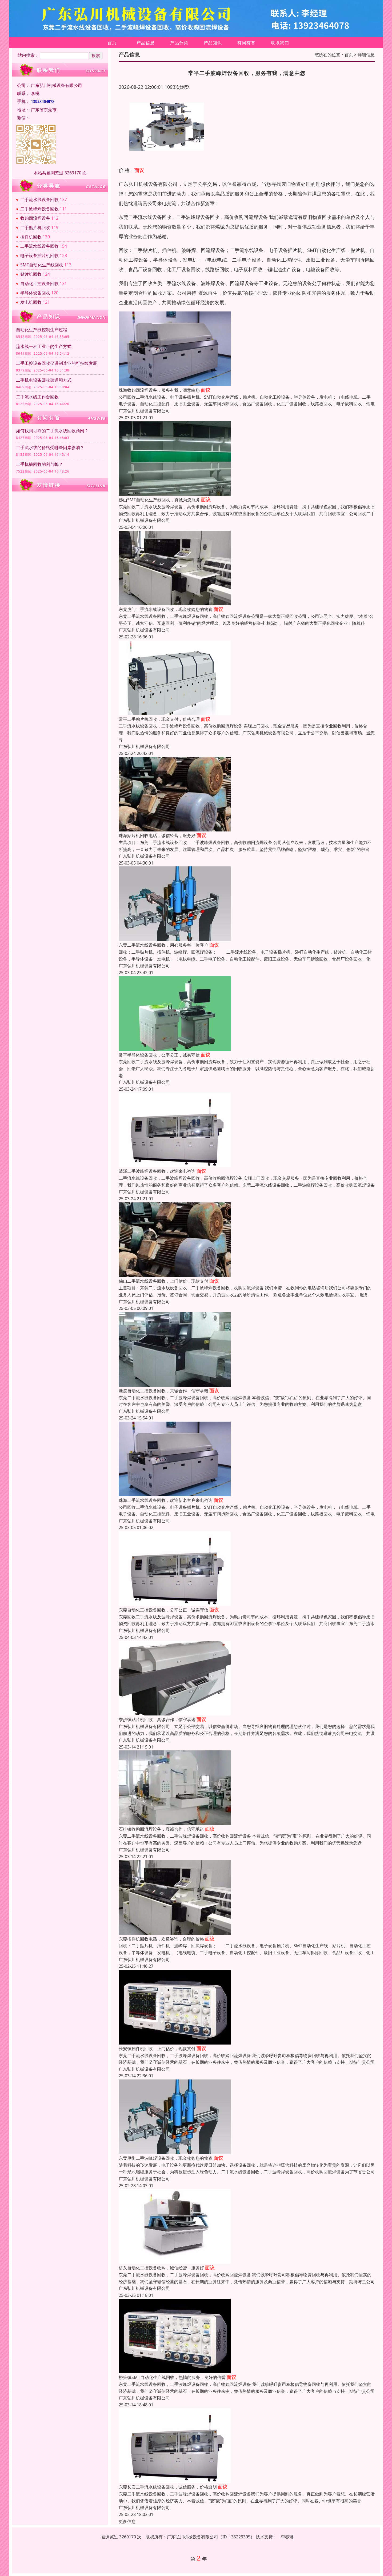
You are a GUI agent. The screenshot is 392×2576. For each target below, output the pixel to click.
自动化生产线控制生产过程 (42, 330)
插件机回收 (31, 237)
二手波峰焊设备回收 (39, 209)
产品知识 (213, 43)
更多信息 (127, 2521)
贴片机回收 (31, 274)
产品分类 (179, 43)
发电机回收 (31, 302)
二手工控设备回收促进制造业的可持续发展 (57, 363)
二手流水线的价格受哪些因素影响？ (50, 447)
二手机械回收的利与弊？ (39, 464)
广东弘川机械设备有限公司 (144, 411)
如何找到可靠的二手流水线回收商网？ (52, 431)
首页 (112, 43)
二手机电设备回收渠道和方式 (44, 380)
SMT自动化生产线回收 (42, 265)
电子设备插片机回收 (39, 255)
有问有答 (246, 43)
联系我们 (280, 43)
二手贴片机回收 (35, 227)
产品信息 (146, 43)
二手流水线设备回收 (39, 199)
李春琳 (287, 2537)
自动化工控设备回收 (39, 283)
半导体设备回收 (35, 293)
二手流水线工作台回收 (37, 397)
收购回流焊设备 (35, 218)
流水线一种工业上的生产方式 (44, 346)
